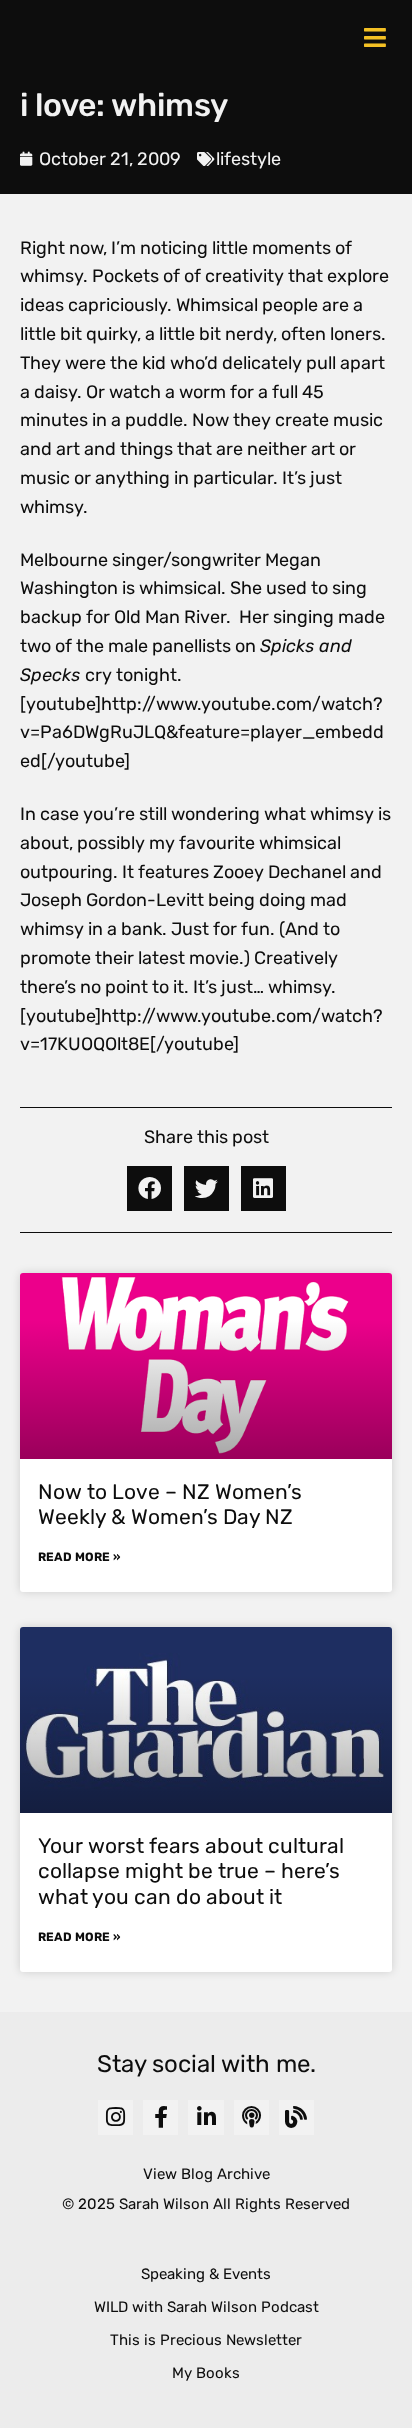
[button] (149, 1188)
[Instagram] (115, 2117)
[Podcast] (251, 2117)
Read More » (79, 1557)
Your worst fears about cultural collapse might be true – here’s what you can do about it (191, 1870)
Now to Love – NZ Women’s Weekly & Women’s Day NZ (170, 1504)
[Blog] (296, 2117)
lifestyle (248, 159)
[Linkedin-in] (205, 2117)
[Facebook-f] (160, 2117)
